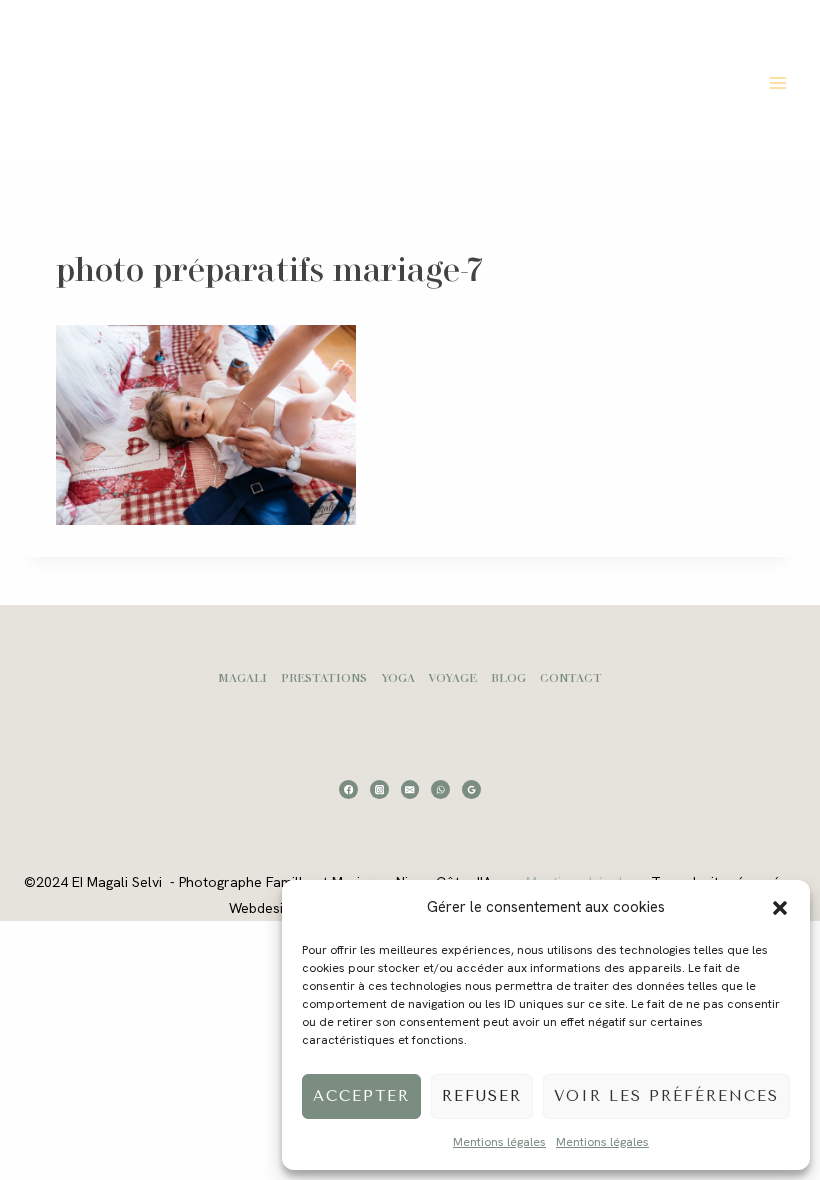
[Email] (410, 789)
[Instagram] (379, 789)
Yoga (398, 677)
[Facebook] (348, 789)
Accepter (361, 1096)
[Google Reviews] (471, 789)
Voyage (452, 677)
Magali (242, 677)
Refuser (482, 1096)
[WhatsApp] (440, 789)
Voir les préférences (666, 1096)
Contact (571, 677)
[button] (780, 908)
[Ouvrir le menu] (777, 82)
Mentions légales (499, 1142)
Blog (508, 677)
